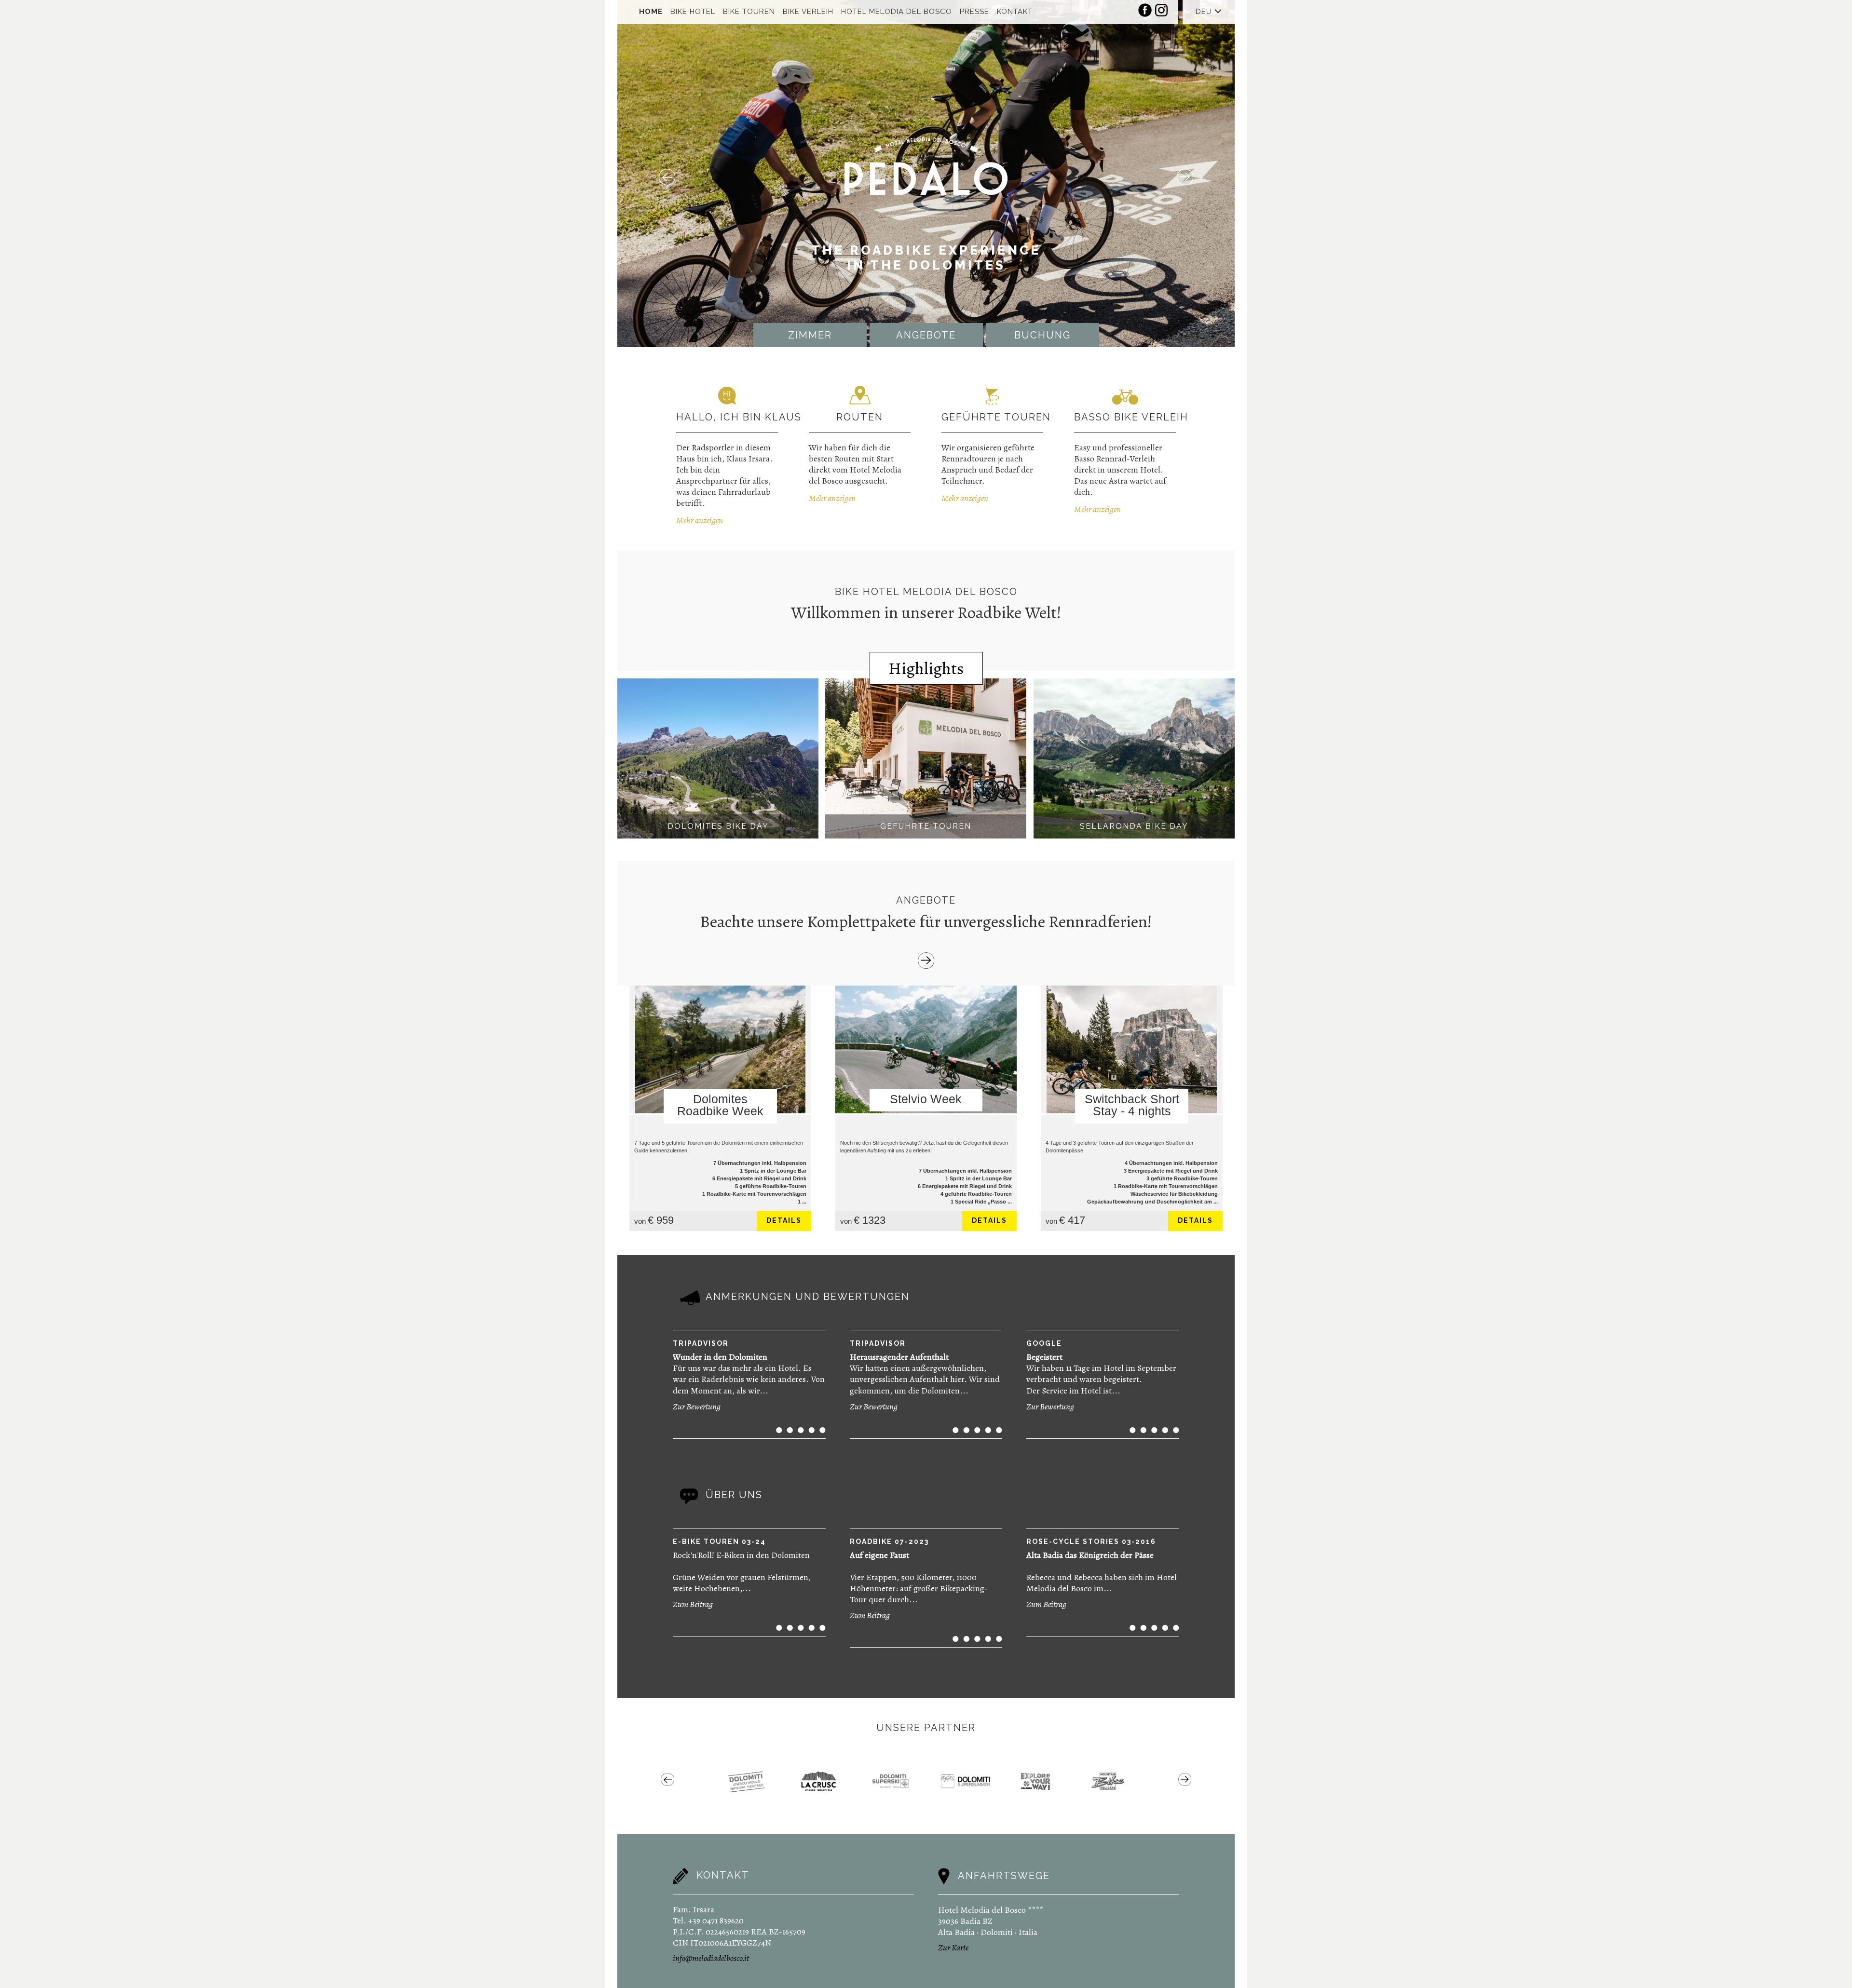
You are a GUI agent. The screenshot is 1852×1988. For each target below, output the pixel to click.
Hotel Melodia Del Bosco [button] (897, 12)
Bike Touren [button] (749, 12)
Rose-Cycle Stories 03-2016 (1091, 1542)
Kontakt (1015, 12)
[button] (664, 174)
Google (1044, 1343)
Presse (974, 12)
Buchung (1042, 335)
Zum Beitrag (693, 1604)
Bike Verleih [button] (808, 12)
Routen (860, 417)
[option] (746, 1781)
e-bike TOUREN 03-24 (719, 1542)
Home (651, 12)
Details (784, 1220)
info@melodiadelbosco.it (711, 1958)
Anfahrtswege (1004, 1876)
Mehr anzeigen (700, 520)
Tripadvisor (701, 1343)
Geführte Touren (996, 417)
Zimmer (810, 335)
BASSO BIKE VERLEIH (1131, 417)
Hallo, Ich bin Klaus (739, 417)
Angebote (926, 335)
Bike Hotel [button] (693, 12)
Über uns (734, 1495)
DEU (1205, 12)
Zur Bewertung (697, 1407)
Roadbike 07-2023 (889, 1542)
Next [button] (1183, 1781)
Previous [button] (669, 1781)
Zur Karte (953, 1947)
